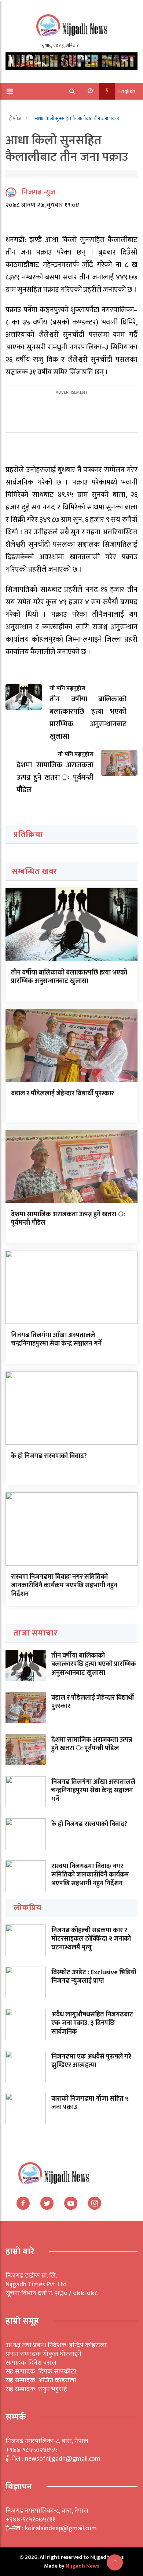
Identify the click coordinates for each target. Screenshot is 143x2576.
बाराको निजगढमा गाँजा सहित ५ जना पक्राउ (90, 2103)
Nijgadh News (82, 2566)
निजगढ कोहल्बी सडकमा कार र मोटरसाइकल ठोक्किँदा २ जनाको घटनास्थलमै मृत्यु (91, 1939)
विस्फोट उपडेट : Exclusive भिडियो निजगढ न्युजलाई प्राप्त (94, 1977)
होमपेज (16, 118)
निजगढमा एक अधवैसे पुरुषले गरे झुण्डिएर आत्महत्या (91, 2061)
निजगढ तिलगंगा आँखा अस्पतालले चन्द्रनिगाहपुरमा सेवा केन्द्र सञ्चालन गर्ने (56, 1339)
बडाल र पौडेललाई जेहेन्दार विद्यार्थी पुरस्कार (63, 1094)
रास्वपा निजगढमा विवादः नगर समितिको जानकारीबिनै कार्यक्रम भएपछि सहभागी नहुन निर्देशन (64, 1586)
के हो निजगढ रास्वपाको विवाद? (49, 1456)
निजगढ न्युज (38, 192)
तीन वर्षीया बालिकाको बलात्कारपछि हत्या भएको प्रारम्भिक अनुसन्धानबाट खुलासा (69, 977)
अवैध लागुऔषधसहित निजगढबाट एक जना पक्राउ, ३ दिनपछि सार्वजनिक (92, 2023)
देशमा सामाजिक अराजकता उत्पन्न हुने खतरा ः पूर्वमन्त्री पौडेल (68, 1219)
